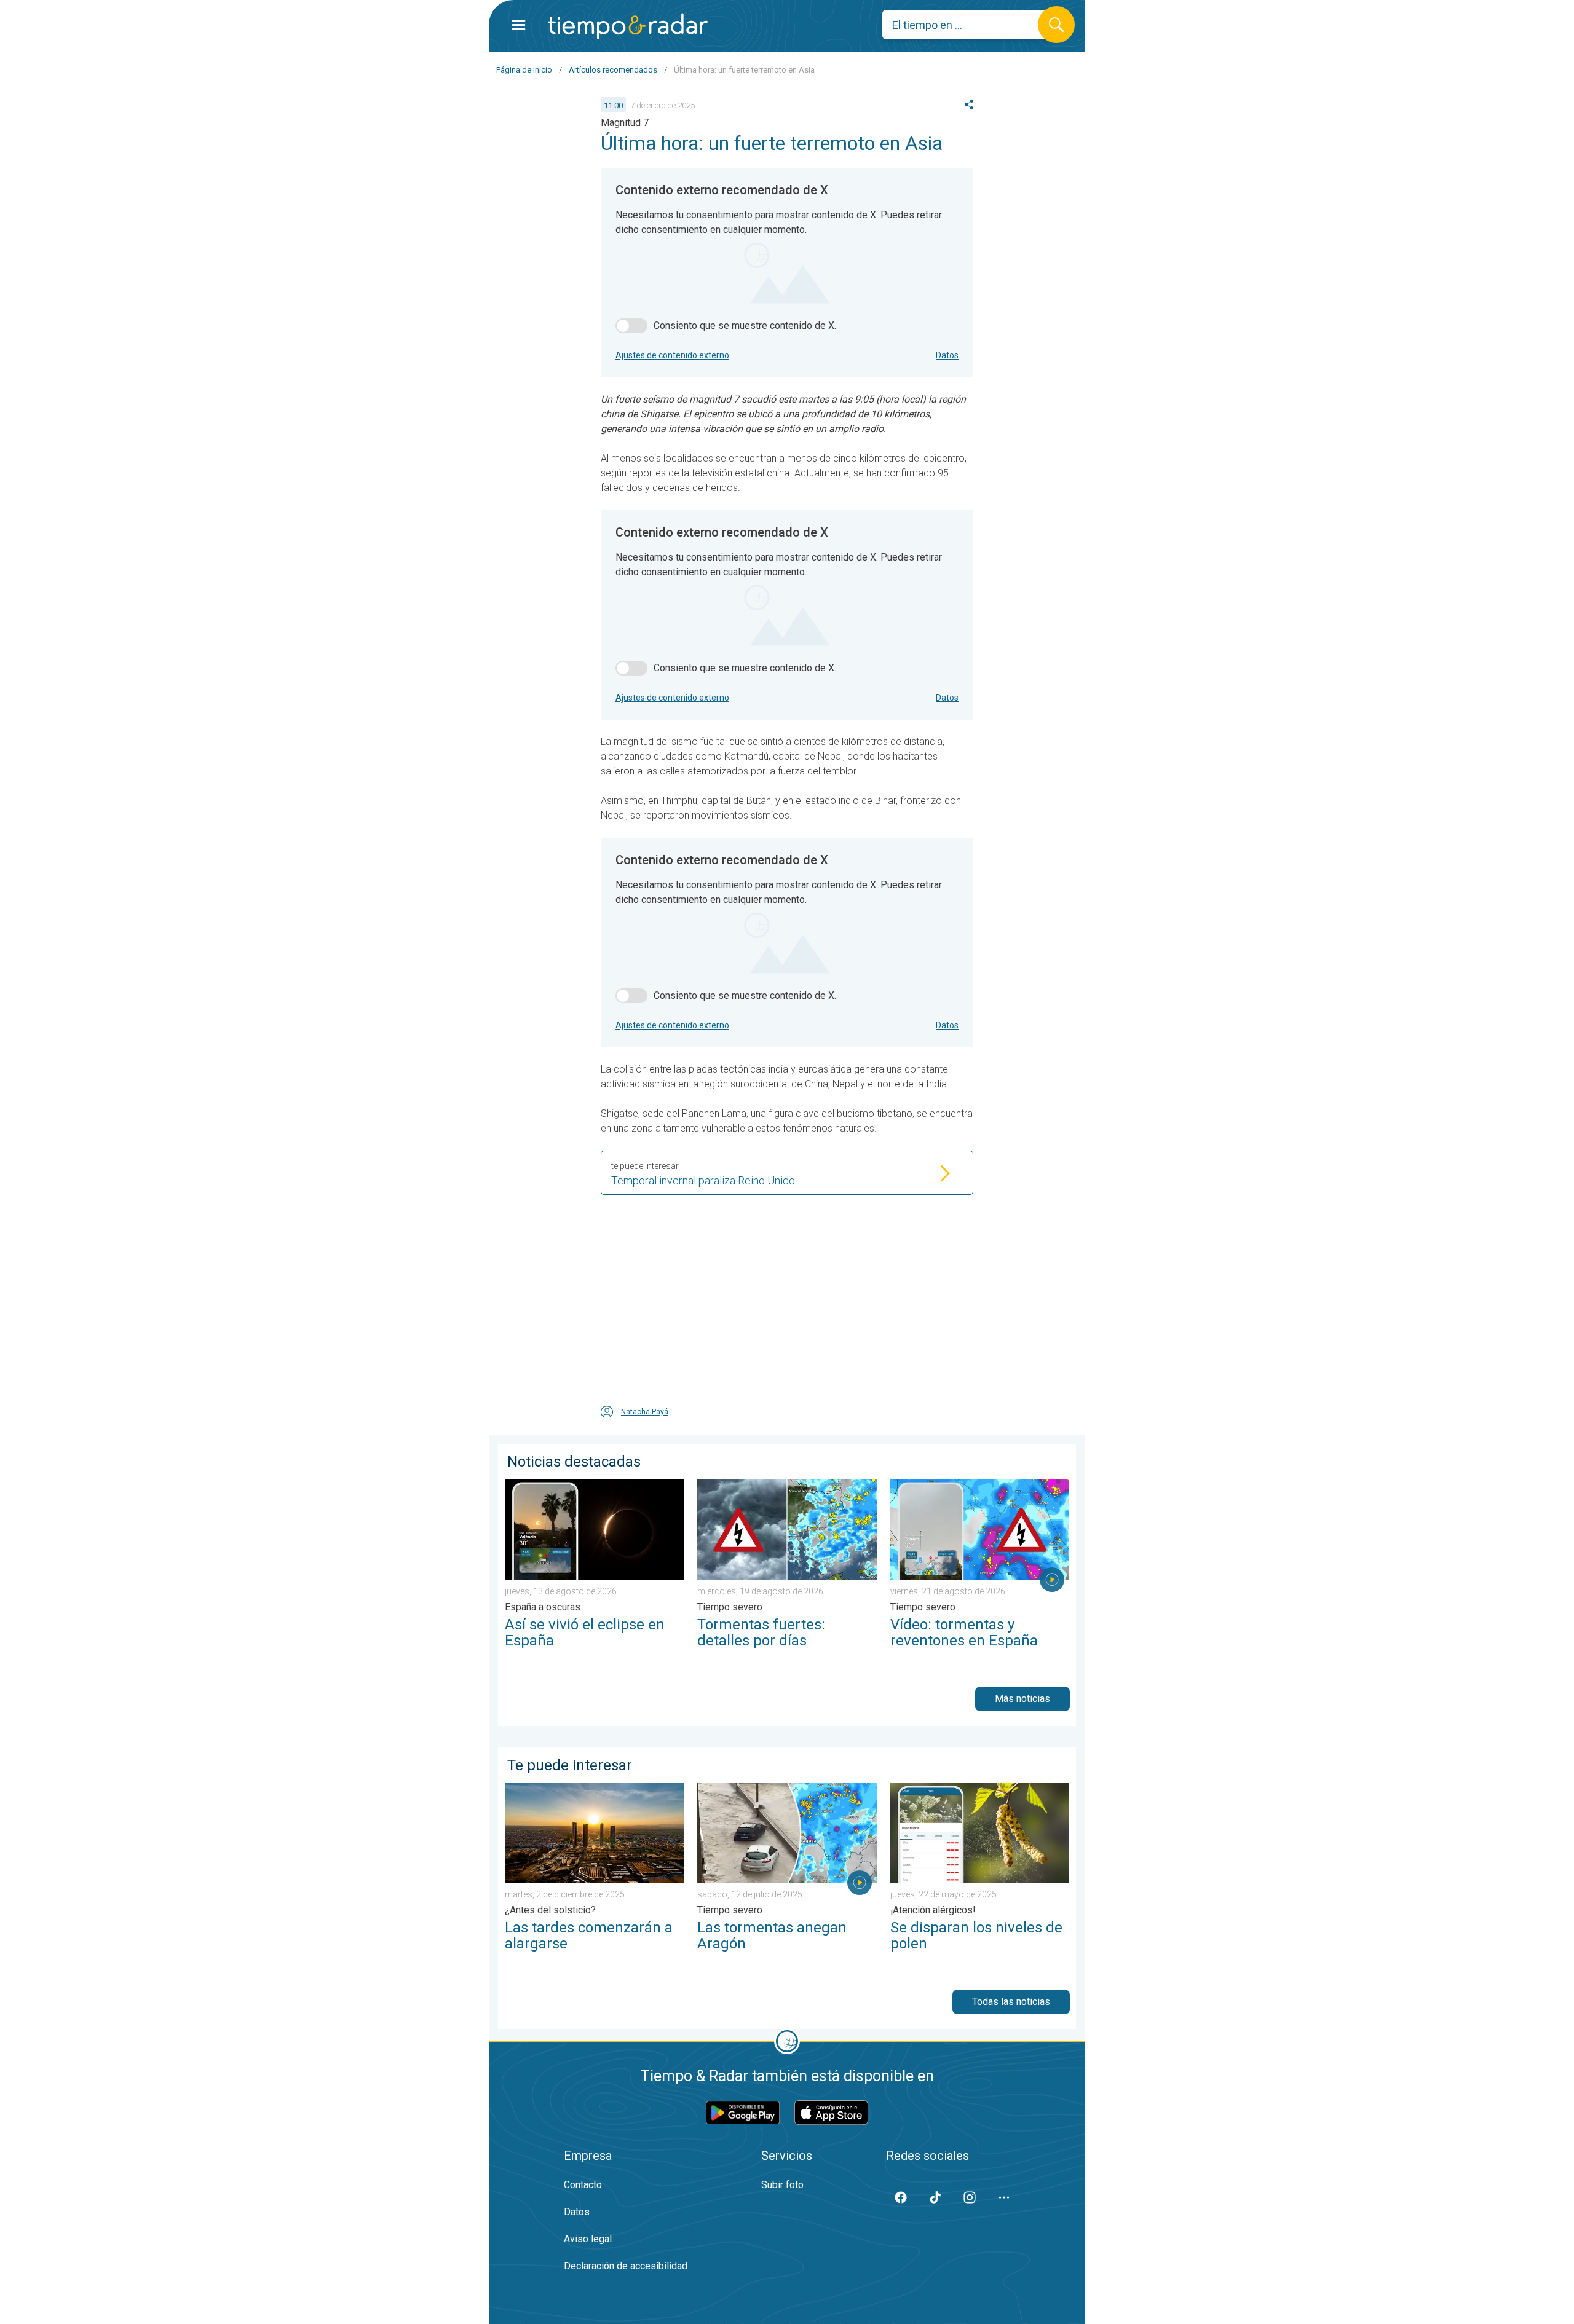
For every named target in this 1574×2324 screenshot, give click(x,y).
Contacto (583, 2185)
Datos (947, 355)
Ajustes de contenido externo (672, 355)
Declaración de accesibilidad (626, 2266)
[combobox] (969, 25)
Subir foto (782, 2185)
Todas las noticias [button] (1011, 2002)
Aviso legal (588, 2239)
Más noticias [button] (1022, 1699)
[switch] (631, 326)
